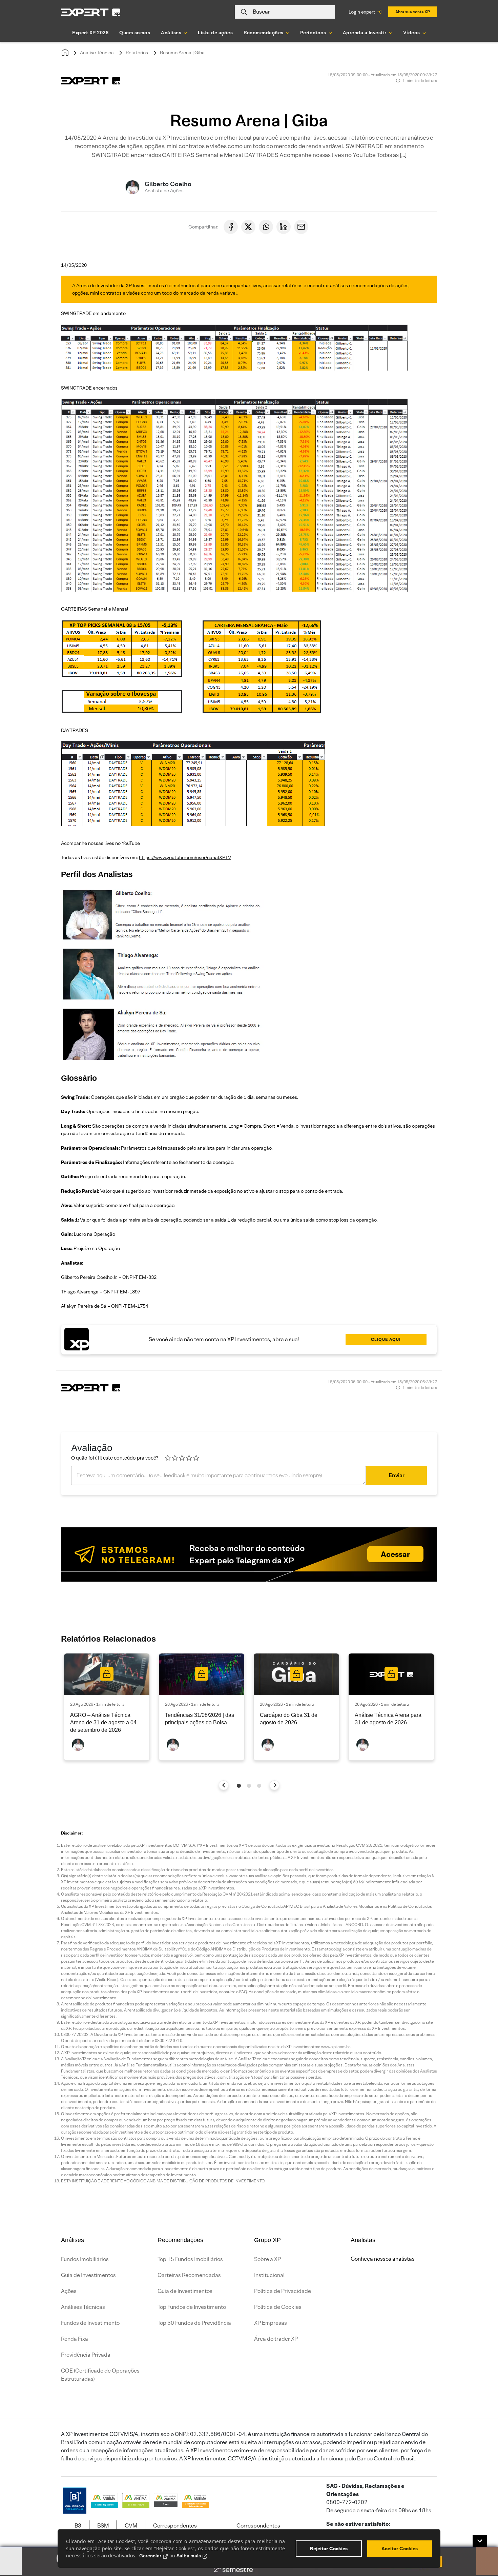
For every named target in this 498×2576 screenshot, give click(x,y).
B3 (78, 2526)
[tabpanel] (107, 1707)
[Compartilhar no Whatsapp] (266, 227)
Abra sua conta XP (413, 12)
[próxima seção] (275, 1785)
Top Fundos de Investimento (192, 2307)
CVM (131, 2526)
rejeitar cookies (329, 2549)
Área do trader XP (276, 2339)
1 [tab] (239, 1786)
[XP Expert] (91, 12)
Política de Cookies (278, 2307)
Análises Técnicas (83, 2307)
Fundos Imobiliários (85, 2259)
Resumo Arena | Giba (182, 53)
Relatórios (137, 53)
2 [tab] (249, 1786)
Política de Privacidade (283, 2291)
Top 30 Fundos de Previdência (194, 2323)
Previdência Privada (86, 2355)
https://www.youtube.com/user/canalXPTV (185, 857)
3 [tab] (259, 1786)
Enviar (397, 1475)
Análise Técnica (97, 53)
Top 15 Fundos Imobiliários (190, 2259)
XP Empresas (271, 2323)
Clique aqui (386, 1339)
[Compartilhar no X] (248, 227)
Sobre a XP (267, 2259)
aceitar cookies (400, 2549)
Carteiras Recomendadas (189, 2275)
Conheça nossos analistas (383, 2259)
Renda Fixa (75, 2339)
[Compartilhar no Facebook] (231, 227)
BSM (103, 2526)
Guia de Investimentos (88, 2275)
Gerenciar (150, 2556)
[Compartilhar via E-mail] (301, 227)
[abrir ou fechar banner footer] (480, 2541)
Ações (69, 2291)
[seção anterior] (224, 1785)
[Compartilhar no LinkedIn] (284, 227)
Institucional (269, 2275)
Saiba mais (189, 2556)
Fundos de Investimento (90, 2323)
